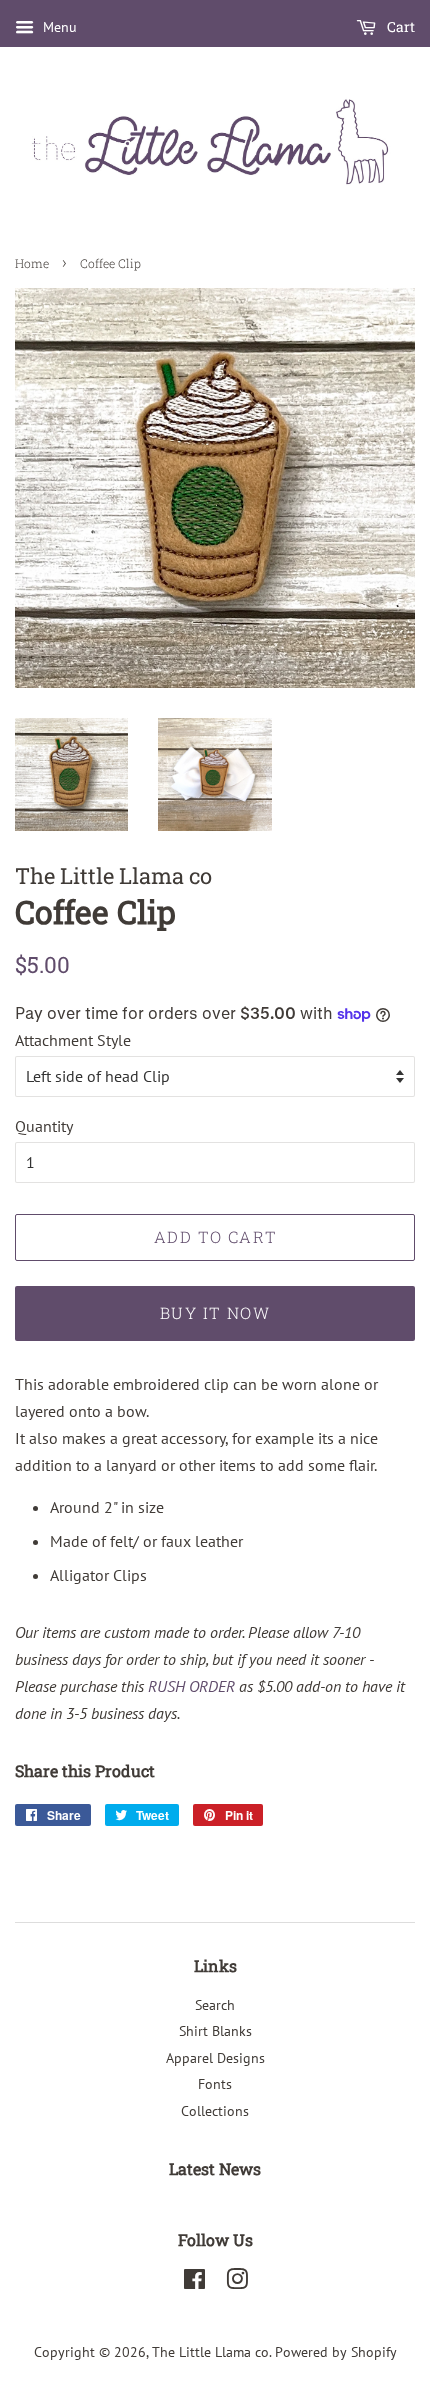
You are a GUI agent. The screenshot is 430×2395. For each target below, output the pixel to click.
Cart (399, 26)
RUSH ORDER (191, 1686)
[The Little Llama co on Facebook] (194, 2283)
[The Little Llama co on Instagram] (237, 2283)
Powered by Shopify (336, 2352)
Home (32, 263)
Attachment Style (73, 1040)
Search (215, 2005)
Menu (58, 27)
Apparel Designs (215, 2058)
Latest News (215, 2168)
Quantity (44, 1126)
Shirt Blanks (215, 2031)
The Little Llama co (210, 2352)
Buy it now (215, 1312)
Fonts (215, 2084)
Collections (215, 2111)
